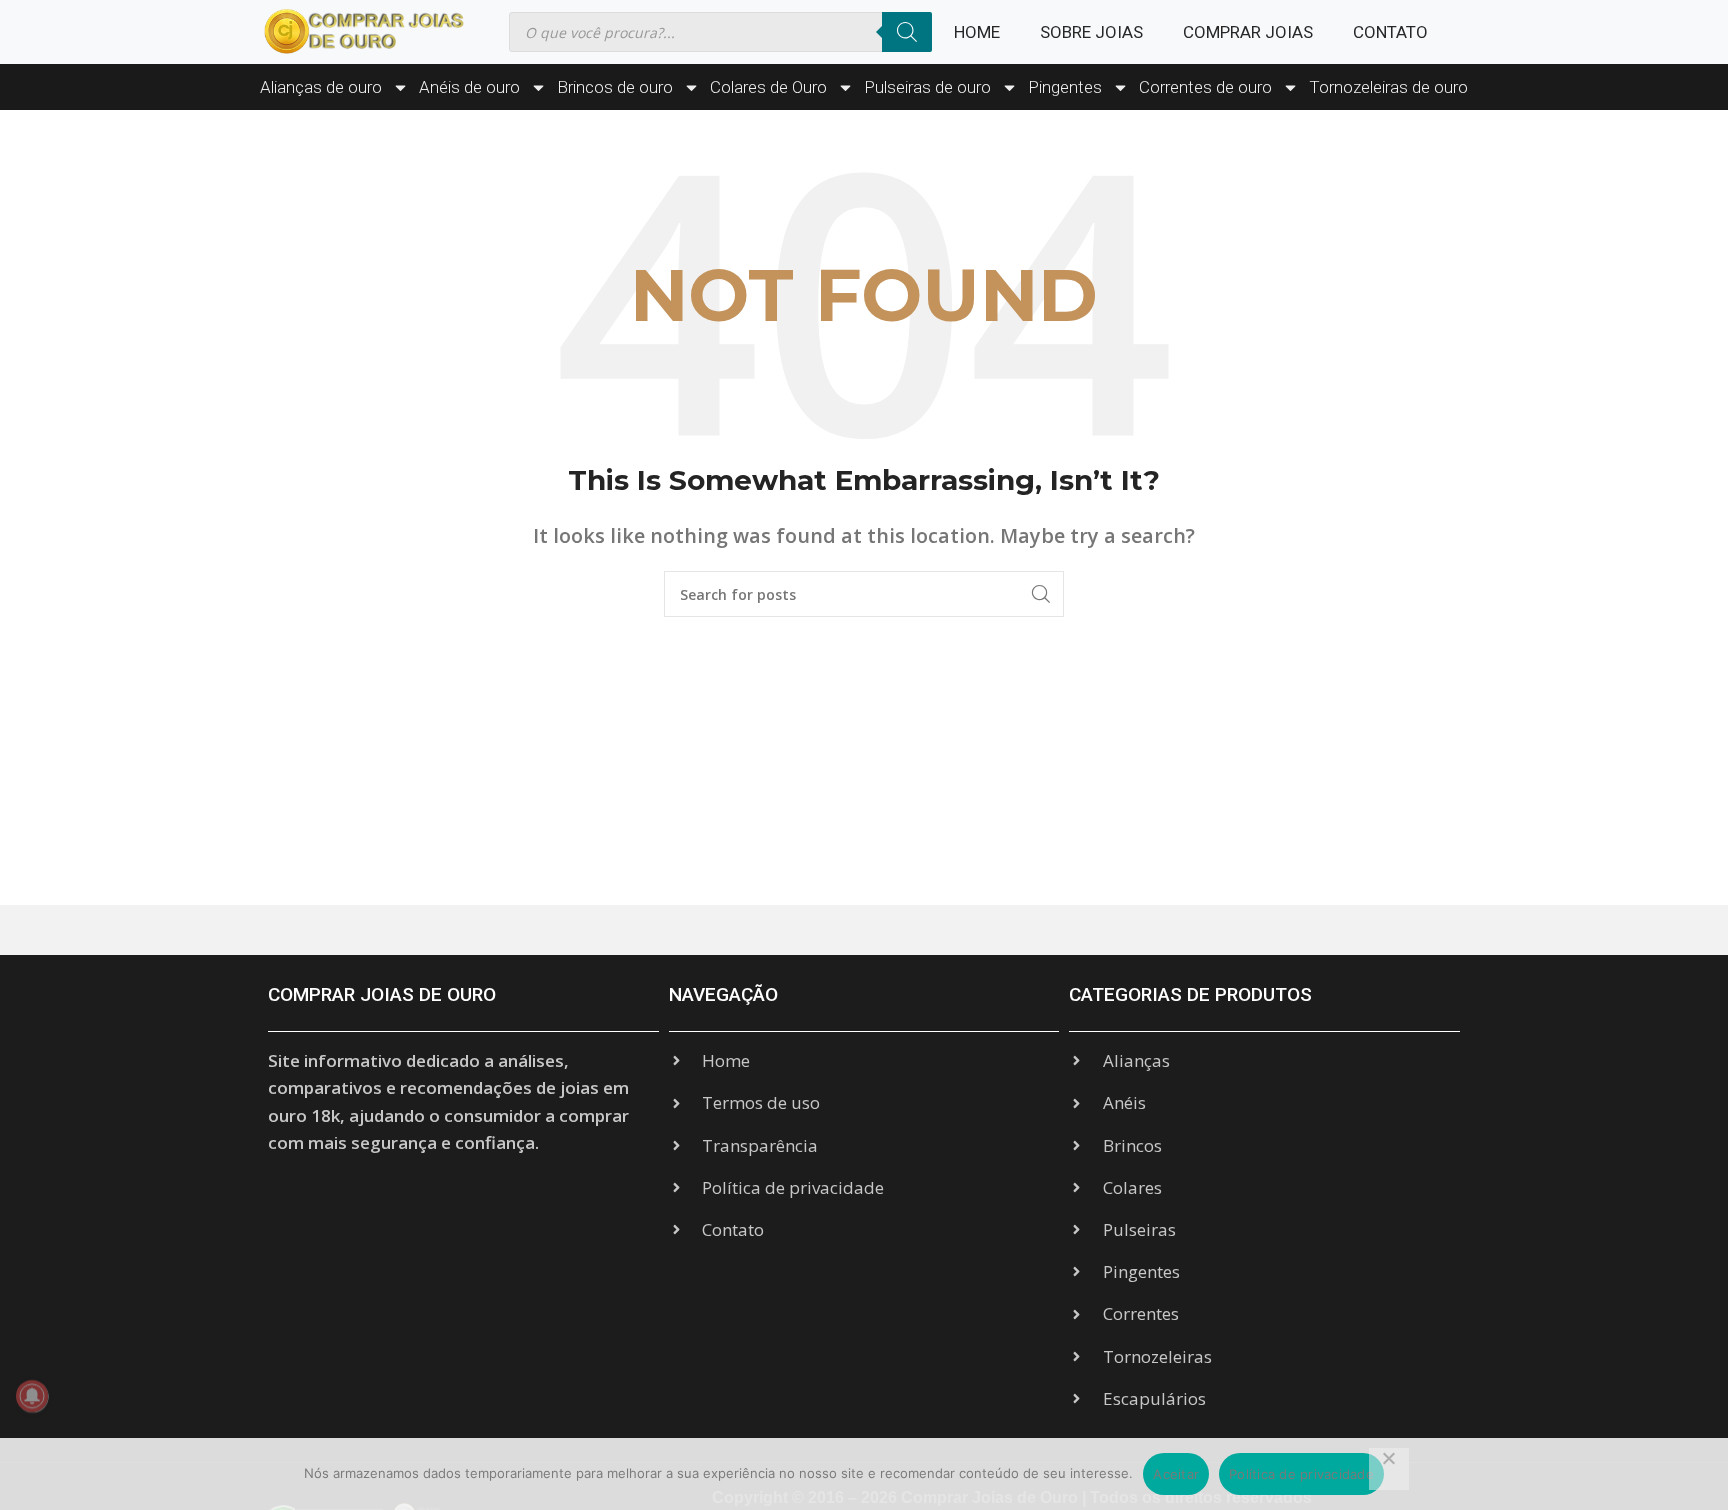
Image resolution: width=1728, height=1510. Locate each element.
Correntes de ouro (1205, 87)
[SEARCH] (1041, 594)
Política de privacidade (1301, 1474)
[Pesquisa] (907, 32)
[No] (1389, 1469)
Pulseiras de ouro (927, 87)
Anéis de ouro (469, 87)
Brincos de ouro (615, 87)
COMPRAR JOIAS (1248, 32)
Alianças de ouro (321, 87)
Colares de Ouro (768, 87)
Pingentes (1065, 87)
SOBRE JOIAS (1091, 32)
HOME (977, 32)
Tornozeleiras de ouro (1388, 87)
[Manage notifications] (32, 1396)
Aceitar (1176, 1474)
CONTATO (1390, 32)
